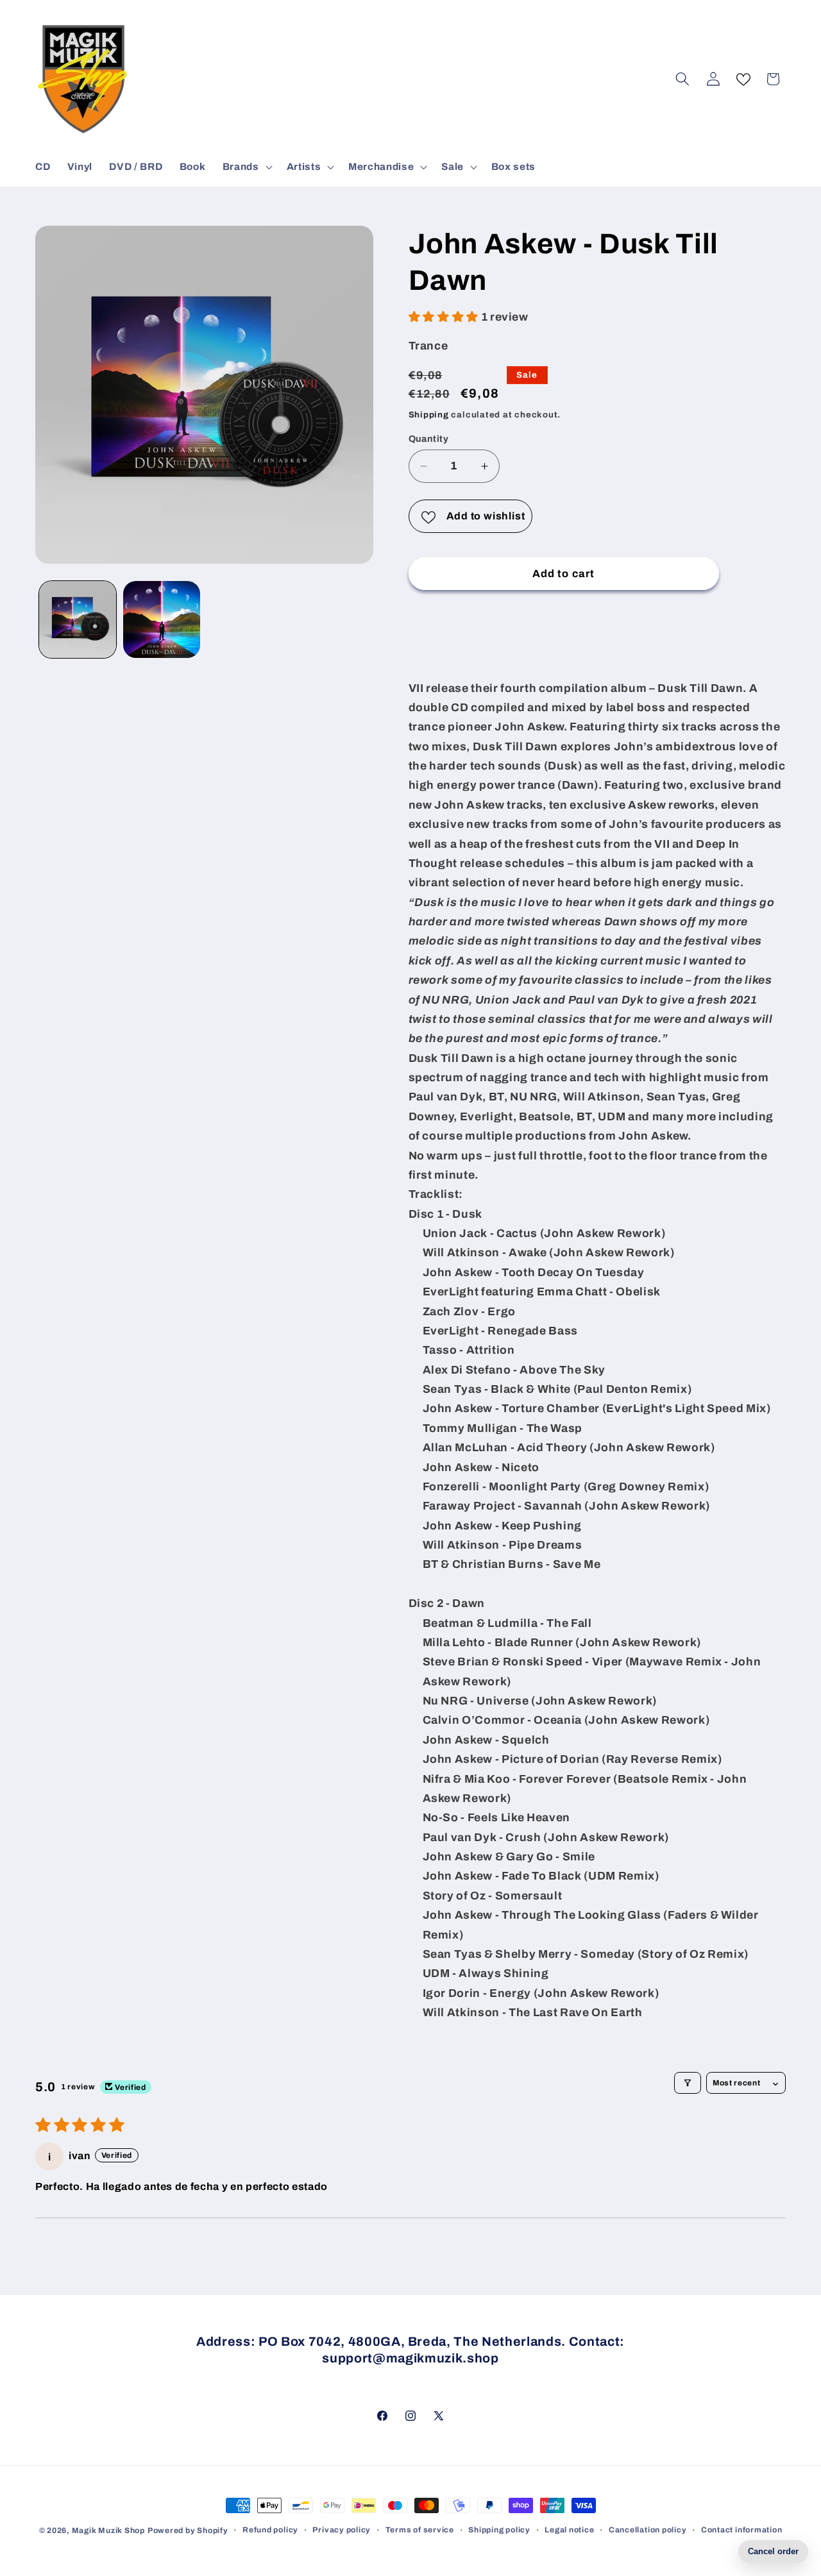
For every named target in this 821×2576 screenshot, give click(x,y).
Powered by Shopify (188, 2530)
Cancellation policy (648, 2530)
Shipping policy (499, 2530)
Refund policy (270, 2530)
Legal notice (569, 2530)
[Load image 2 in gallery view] (162, 619)
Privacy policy (342, 2530)
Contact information (742, 2530)
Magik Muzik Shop (108, 2530)
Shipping (429, 415)
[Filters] (688, 2083)
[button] (246, 167)
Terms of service (420, 2530)
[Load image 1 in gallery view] (78, 619)
